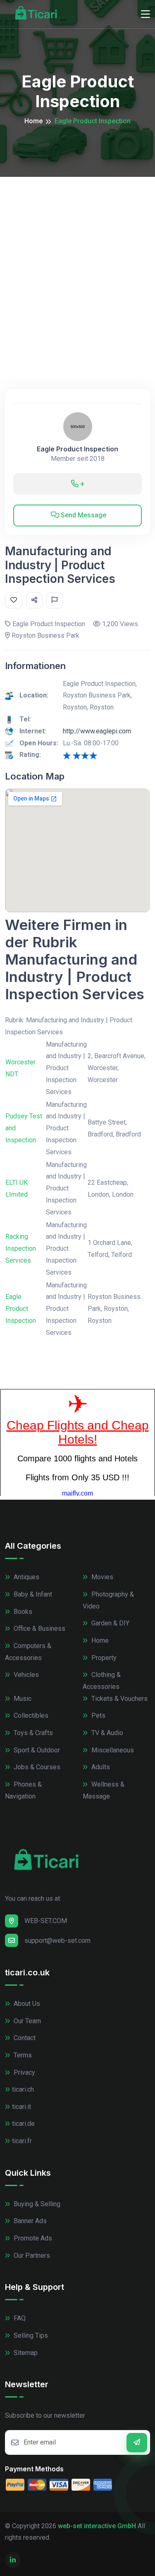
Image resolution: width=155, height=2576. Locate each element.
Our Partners (31, 2255)
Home (33, 121)
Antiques (26, 1577)
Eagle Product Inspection (77, 449)
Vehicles (25, 1675)
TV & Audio (106, 1733)
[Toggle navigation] (145, 14)
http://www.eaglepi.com (97, 731)
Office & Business (39, 1628)
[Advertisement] (77, 258)
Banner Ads (29, 2221)
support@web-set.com (57, 1941)
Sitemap (25, 2353)
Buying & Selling (36, 2204)
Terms (22, 2055)
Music (22, 1699)
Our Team (26, 2021)
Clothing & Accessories (102, 1681)
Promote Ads (32, 2238)
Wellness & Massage (104, 1790)
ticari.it (21, 2107)
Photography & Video (108, 1600)
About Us (26, 2004)
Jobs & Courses (36, 1767)
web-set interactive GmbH (97, 2526)
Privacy (24, 2072)
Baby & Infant (32, 1594)
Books (22, 1612)
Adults (100, 1767)
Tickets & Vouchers (119, 1699)
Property (103, 1658)
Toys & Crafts (32, 1733)
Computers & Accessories (28, 1652)
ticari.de (23, 2124)
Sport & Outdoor (36, 1750)
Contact (24, 2038)
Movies (101, 1577)
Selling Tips (30, 2335)
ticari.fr (22, 2141)
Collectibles (30, 1715)
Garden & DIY (110, 1623)
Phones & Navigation (23, 1790)
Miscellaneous (112, 1750)
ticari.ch (23, 2089)
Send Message (83, 515)
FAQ (19, 2318)
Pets (98, 1715)
